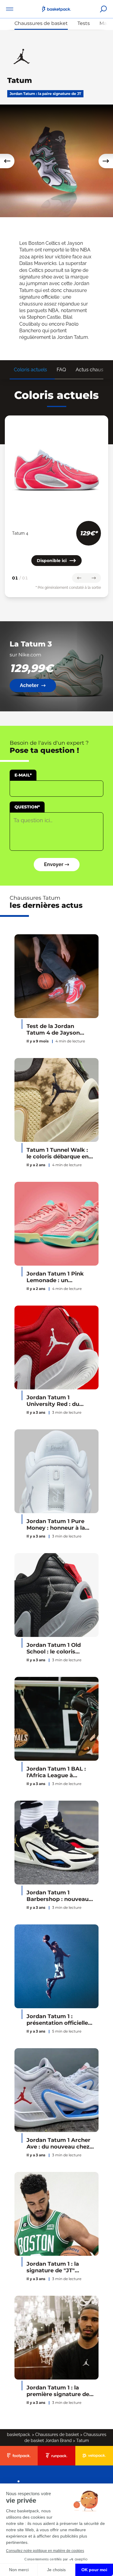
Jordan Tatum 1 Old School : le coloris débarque (54, 1648)
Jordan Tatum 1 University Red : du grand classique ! (53, 1401)
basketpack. (19, 2435)
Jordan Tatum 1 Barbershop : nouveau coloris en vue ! (58, 1896)
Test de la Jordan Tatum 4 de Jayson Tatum (53, 1030)
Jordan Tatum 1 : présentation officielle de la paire (57, 2020)
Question (27, 807)
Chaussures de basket (41, 23)
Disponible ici (52, 561)
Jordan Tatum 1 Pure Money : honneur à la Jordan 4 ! (56, 1525)
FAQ (61, 370)
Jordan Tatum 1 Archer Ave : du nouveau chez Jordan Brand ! (58, 2144)
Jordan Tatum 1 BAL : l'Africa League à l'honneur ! (56, 1772)
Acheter (29, 685)
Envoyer (54, 864)
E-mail (23, 775)
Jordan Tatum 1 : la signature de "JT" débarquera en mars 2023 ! (55, 2267)
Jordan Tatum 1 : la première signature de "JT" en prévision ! (58, 2391)
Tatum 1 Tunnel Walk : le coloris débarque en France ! (58, 1153)
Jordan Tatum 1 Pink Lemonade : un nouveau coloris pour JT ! (56, 1277)
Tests (84, 23)
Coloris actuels (30, 370)
